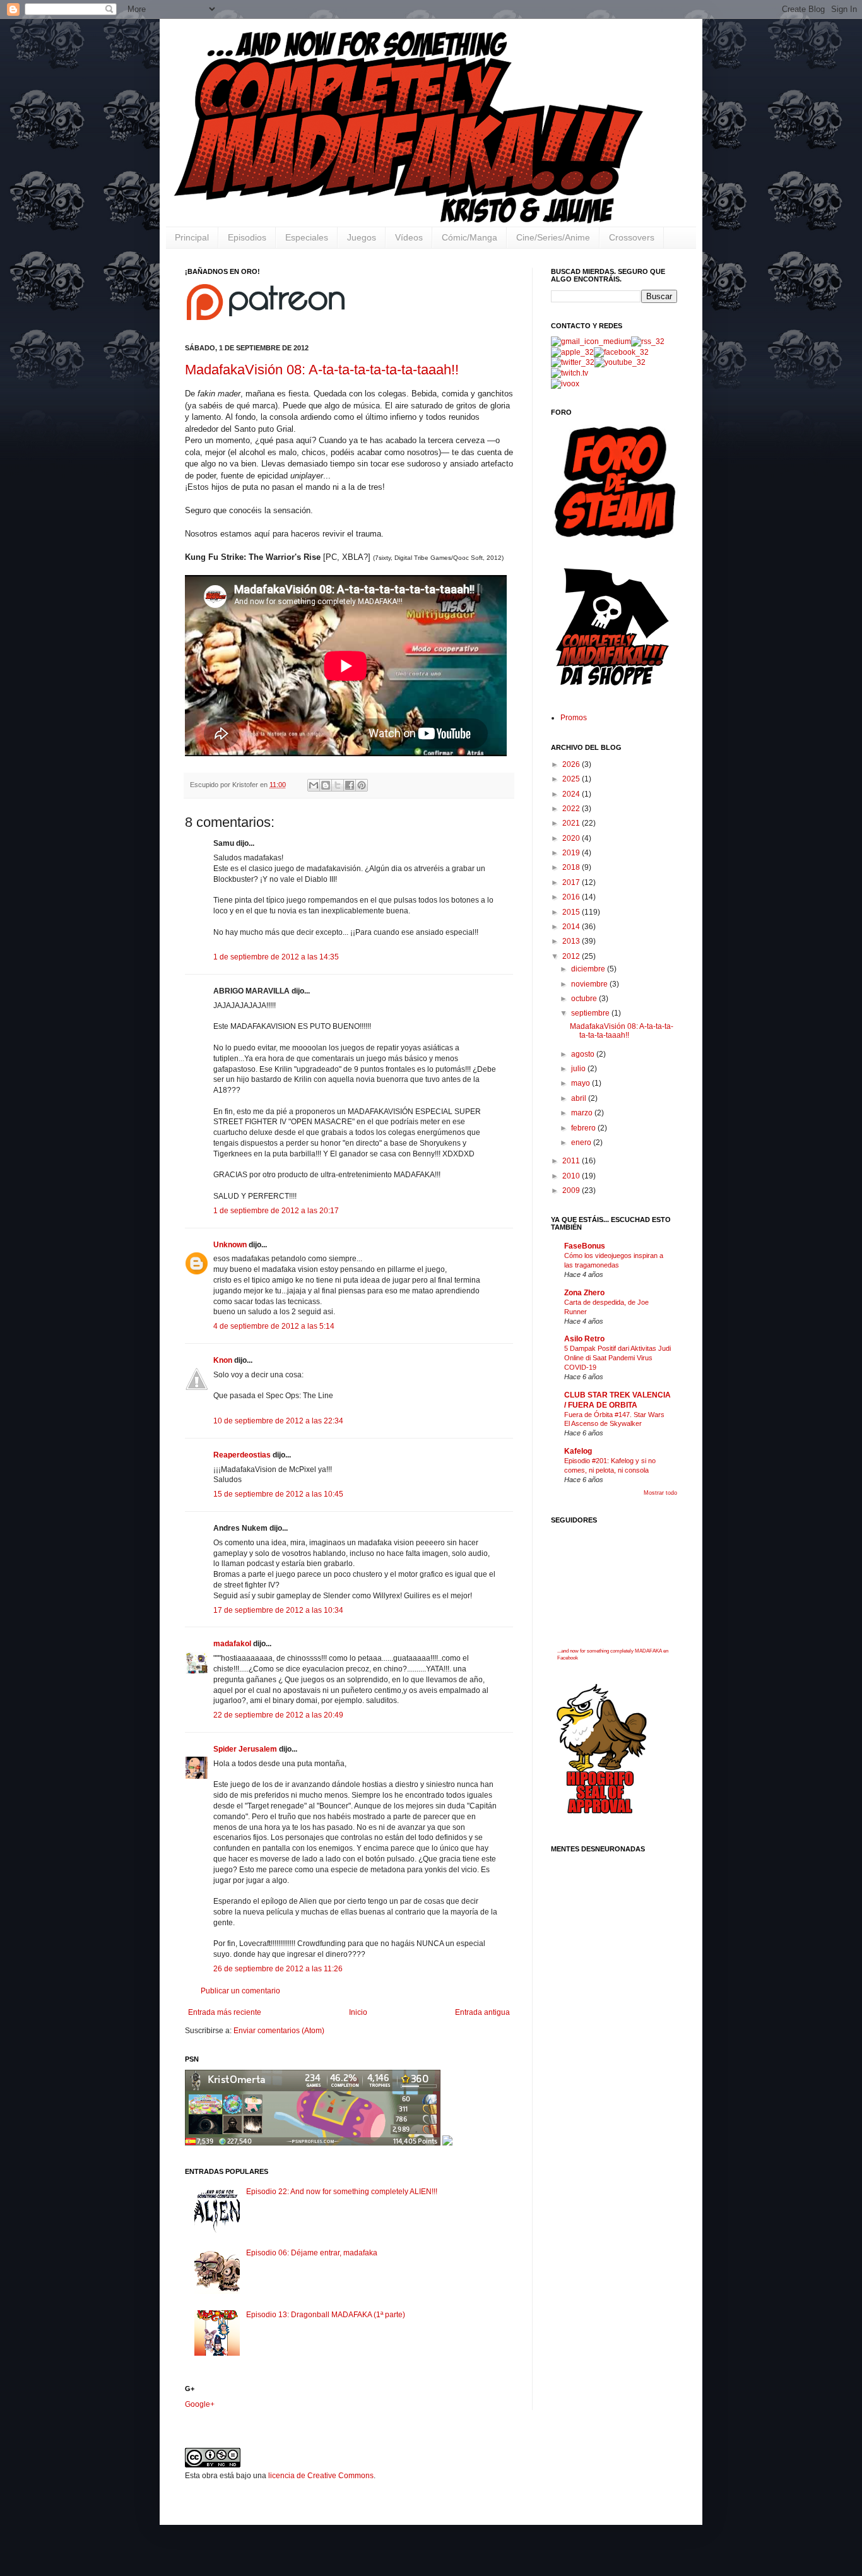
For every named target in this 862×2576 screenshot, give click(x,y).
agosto (584, 1054)
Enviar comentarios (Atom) (279, 2031)
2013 (572, 941)
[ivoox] (565, 384)
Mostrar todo (660, 1493)
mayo (582, 1083)
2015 (572, 912)
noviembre (590, 984)
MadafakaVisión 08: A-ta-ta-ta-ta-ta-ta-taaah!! (322, 370)
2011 (572, 1161)
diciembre (589, 969)
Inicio (358, 2012)
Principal (192, 237)
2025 (572, 779)
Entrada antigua (482, 2012)
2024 (572, 794)
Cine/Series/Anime (553, 237)
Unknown (230, 1245)
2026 (572, 764)
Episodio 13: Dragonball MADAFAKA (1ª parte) (326, 2315)
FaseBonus (585, 1246)
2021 (572, 823)
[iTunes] (572, 352)
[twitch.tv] (570, 373)
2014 (572, 927)
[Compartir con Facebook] (350, 785)
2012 (572, 956)
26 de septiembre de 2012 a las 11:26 (278, 1969)
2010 (572, 1176)
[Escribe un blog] (326, 785)
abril (580, 1098)
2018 (572, 867)
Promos (574, 718)
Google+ (200, 2404)
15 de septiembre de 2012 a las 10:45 (278, 1494)
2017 (572, 882)
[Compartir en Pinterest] (362, 785)
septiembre (591, 1013)
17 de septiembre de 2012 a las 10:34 (278, 1610)
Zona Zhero (584, 1293)
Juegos (362, 237)
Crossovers (632, 237)
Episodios (247, 237)
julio (579, 1069)
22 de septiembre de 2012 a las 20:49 (278, 1715)
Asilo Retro (584, 1339)
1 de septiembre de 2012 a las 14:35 (276, 957)
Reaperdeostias (242, 1455)
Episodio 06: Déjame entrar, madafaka (312, 2253)
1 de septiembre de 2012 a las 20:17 (276, 1211)
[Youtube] (620, 362)
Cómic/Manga (469, 237)
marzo (583, 1113)
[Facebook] (621, 352)
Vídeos (409, 237)
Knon (223, 1360)
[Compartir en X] (338, 785)
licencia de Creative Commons (321, 2476)
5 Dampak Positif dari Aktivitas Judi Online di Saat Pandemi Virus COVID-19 (617, 1358)
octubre (585, 999)
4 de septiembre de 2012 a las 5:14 (274, 1326)
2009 (572, 1190)
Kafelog (578, 1451)
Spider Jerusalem (245, 1749)
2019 (572, 853)
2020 (572, 838)
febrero (584, 1128)
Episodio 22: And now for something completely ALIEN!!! (342, 2192)
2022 (572, 809)
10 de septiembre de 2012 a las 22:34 (278, 1421)
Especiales (307, 237)
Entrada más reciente (225, 2012)
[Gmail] (591, 341)
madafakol (232, 1644)
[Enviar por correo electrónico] (314, 785)
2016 (572, 897)
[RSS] (648, 341)
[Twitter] (573, 362)
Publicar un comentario (240, 1991)
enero (582, 1143)
